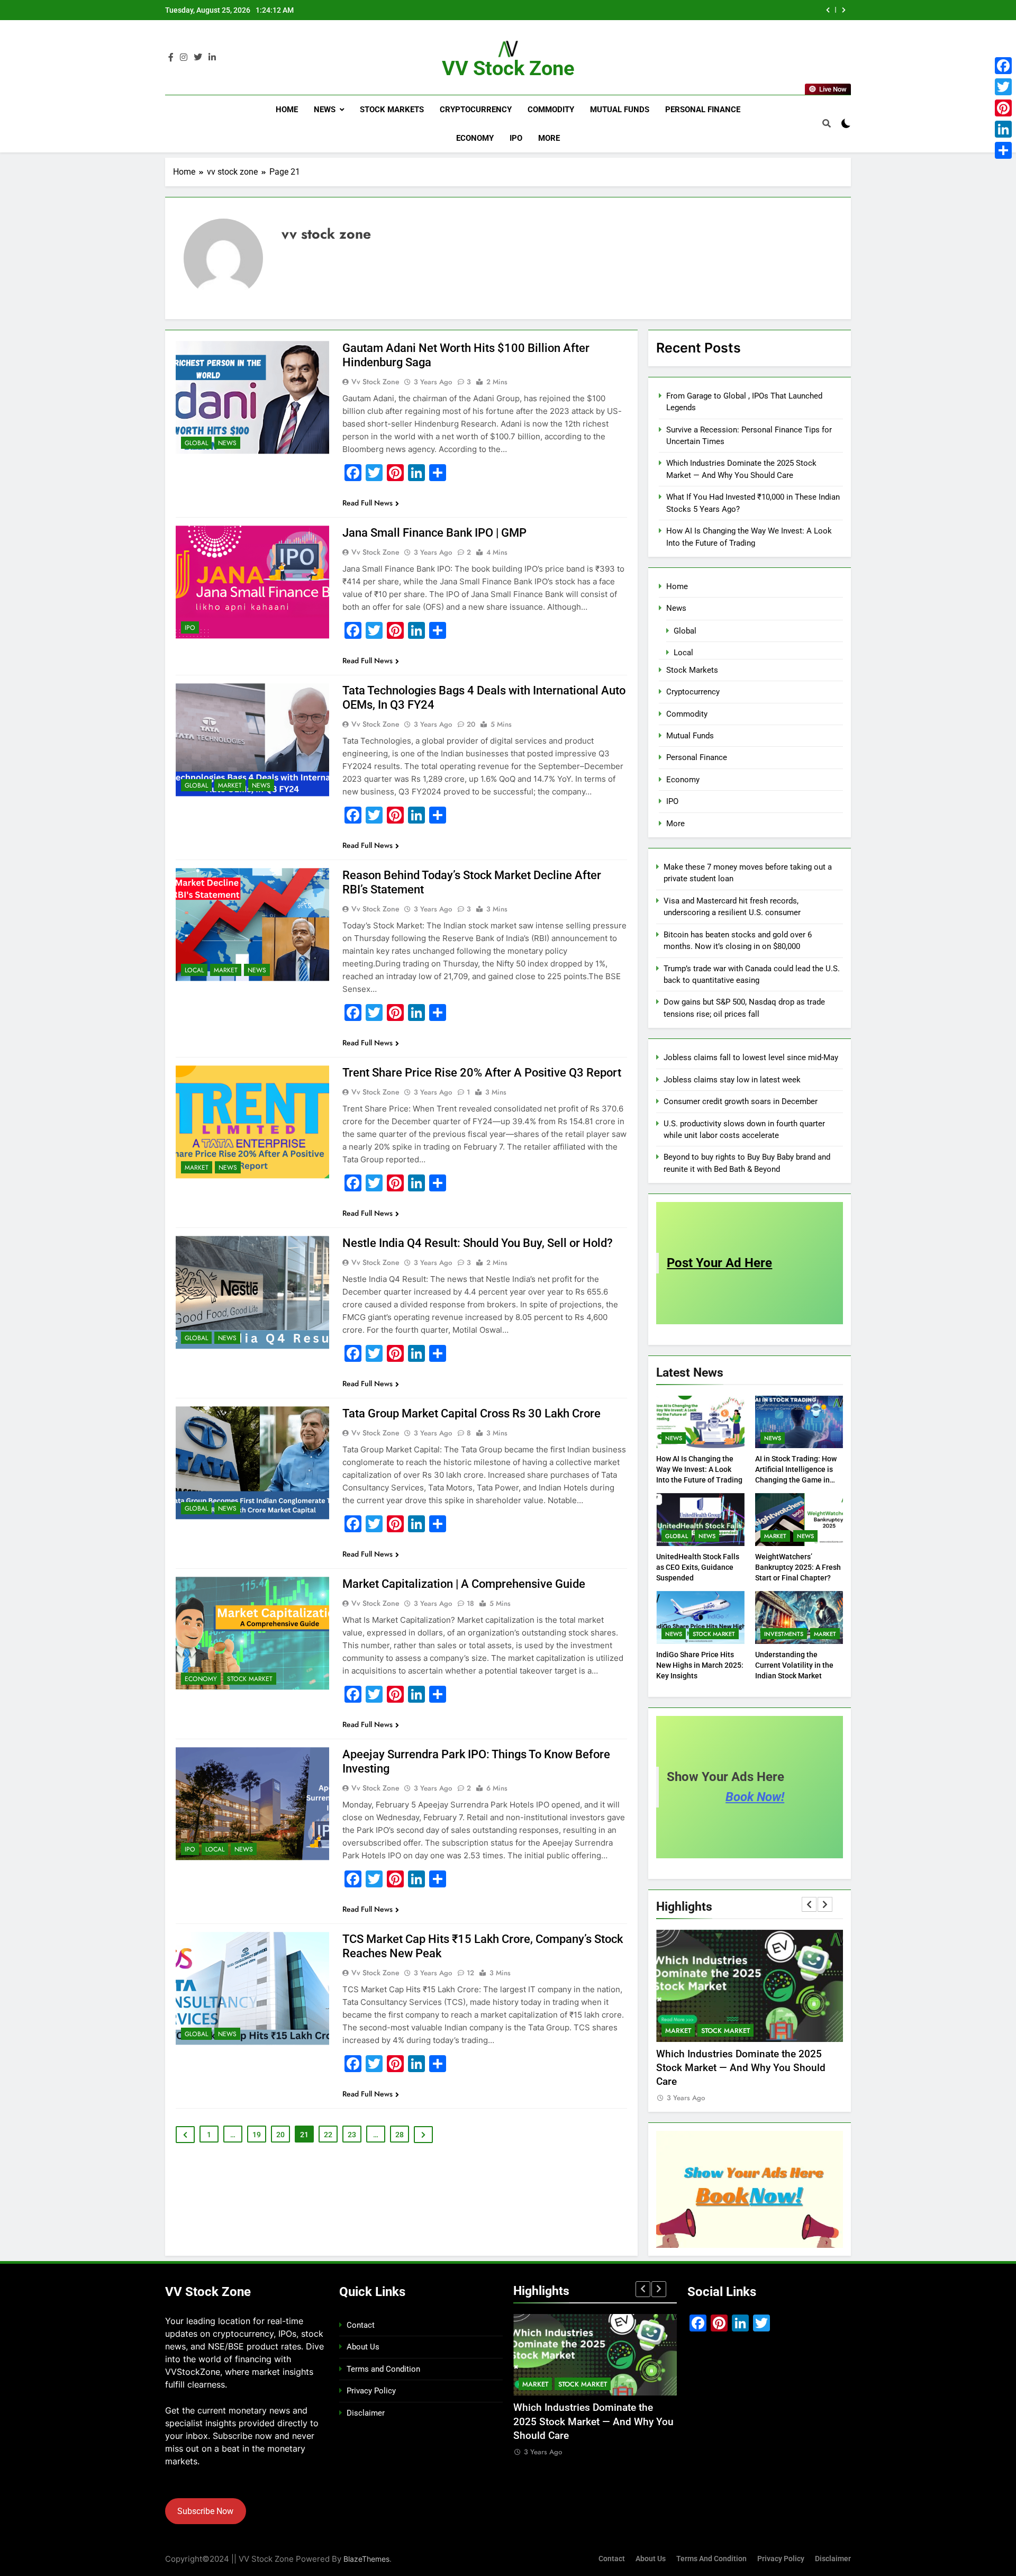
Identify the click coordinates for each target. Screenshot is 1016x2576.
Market (230, 785)
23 (352, 2135)
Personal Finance (703, 110)
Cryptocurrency (476, 110)
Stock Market (250, 1679)
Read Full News (368, 503)
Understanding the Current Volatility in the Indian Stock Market (794, 1665)
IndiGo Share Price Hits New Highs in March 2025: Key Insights (700, 1665)
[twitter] (198, 58)
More (549, 138)
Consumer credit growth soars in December (741, 1101)
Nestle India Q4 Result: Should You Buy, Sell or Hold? (478, 1243)
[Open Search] (827, 123)
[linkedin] (212, 58)
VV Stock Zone (508, 68)
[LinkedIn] (1003, 129)
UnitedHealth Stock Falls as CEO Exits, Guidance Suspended (698, 1567)
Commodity (551, 110)
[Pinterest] (1003, 108)
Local (194, 970)
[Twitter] (1003, 87)
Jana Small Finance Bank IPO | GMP (434, 533)
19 (257, 2135)
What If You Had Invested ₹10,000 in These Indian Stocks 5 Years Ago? (675, 10)
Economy (475, 138)
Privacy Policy (371, 2391)
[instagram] (184, 58)
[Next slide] (844, 10)
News (325, 110)
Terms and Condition (383, 2369)
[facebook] (171, 58)
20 (280, 2135)
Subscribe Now (205, 2511)
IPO (516, 138)
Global (196, 443)
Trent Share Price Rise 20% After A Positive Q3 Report (482, 1073)
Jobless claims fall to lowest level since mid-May (751, 1057)
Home (287, 110)
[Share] (1003, 150)
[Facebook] (1003, 66)
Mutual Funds (620, 110)
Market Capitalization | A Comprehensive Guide (464, 1584)
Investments (784, 1634)
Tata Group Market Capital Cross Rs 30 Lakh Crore (471, 1413)
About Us (363, 2347)
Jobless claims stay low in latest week (732, 1080)
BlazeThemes (366, 2559)
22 (328, 2135)
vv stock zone (375, 382)
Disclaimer (366, 2413)
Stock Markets (392, 110)
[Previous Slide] (828, 10)
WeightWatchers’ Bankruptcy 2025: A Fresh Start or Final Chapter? (798, 1567)
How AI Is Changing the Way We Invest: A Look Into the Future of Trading (699, 1469)
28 (400, 2135)
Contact (361, 2325)
